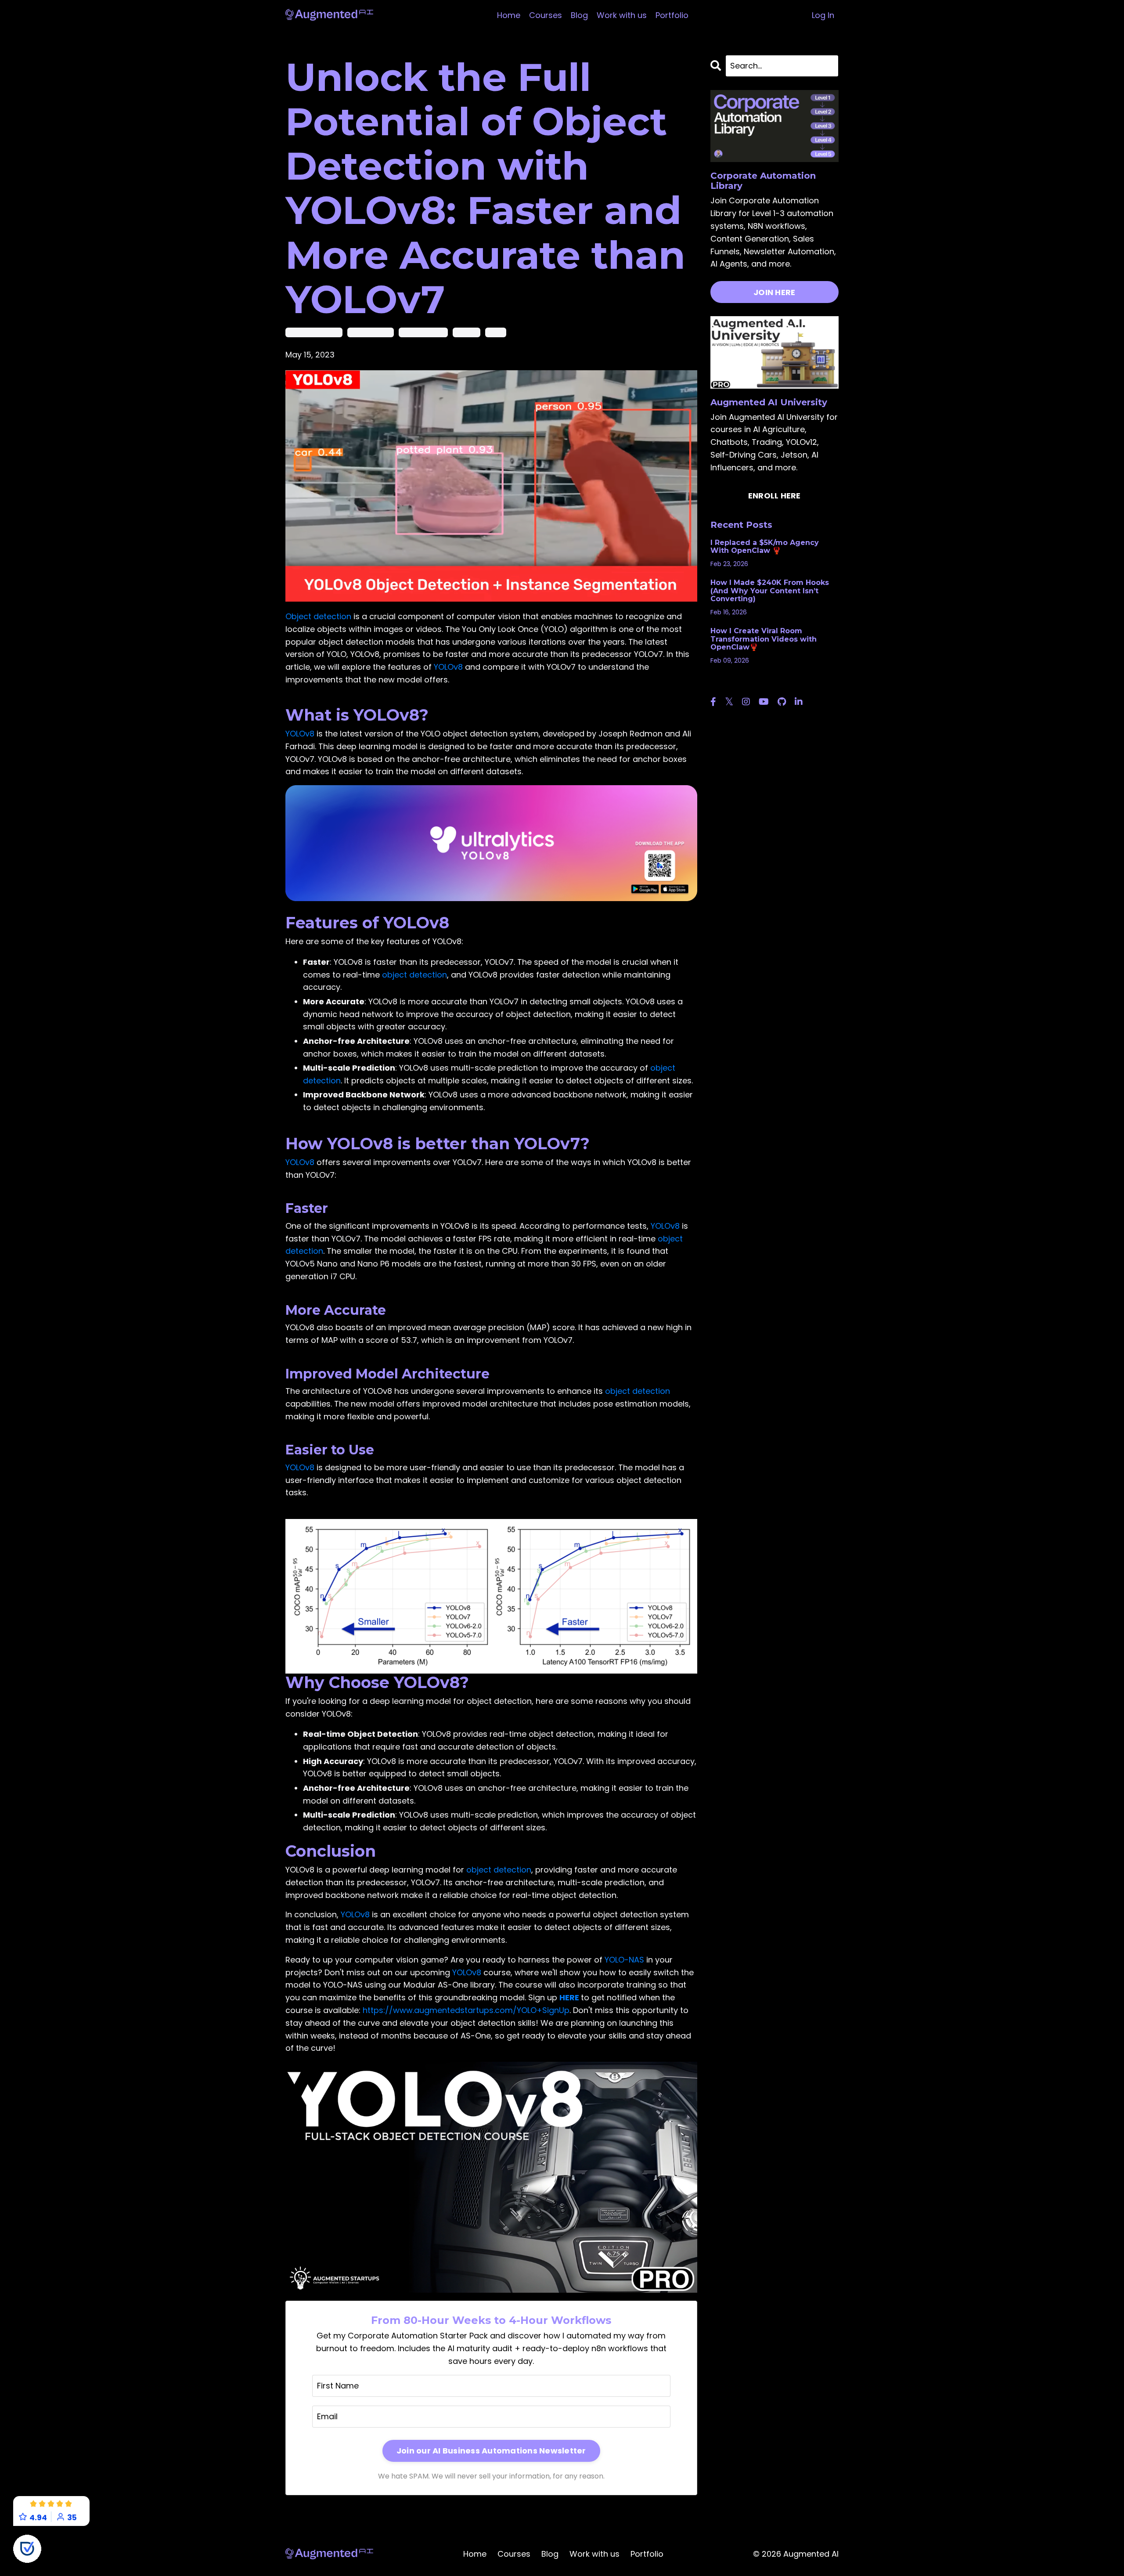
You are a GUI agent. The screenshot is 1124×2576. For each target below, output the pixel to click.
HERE (569, 1997)
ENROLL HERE (775, 496)
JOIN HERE (774, 292)
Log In (823, 15)
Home (509, 15)
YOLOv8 (448, 667)
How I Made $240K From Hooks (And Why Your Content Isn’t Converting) (770, 591)
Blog (579, 15)
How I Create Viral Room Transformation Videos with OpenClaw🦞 (764, 639)
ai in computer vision (314, 332)
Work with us (622, 15)
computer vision (371, 332)
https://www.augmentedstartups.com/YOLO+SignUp (466, 2010)
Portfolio (672, 15)
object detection (423, 332)
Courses (546, 15)
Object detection (318, 616)
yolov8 (496, 332)
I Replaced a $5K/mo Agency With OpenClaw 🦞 (765, 547)
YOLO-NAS (624, 1960)
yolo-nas (467, 332)
